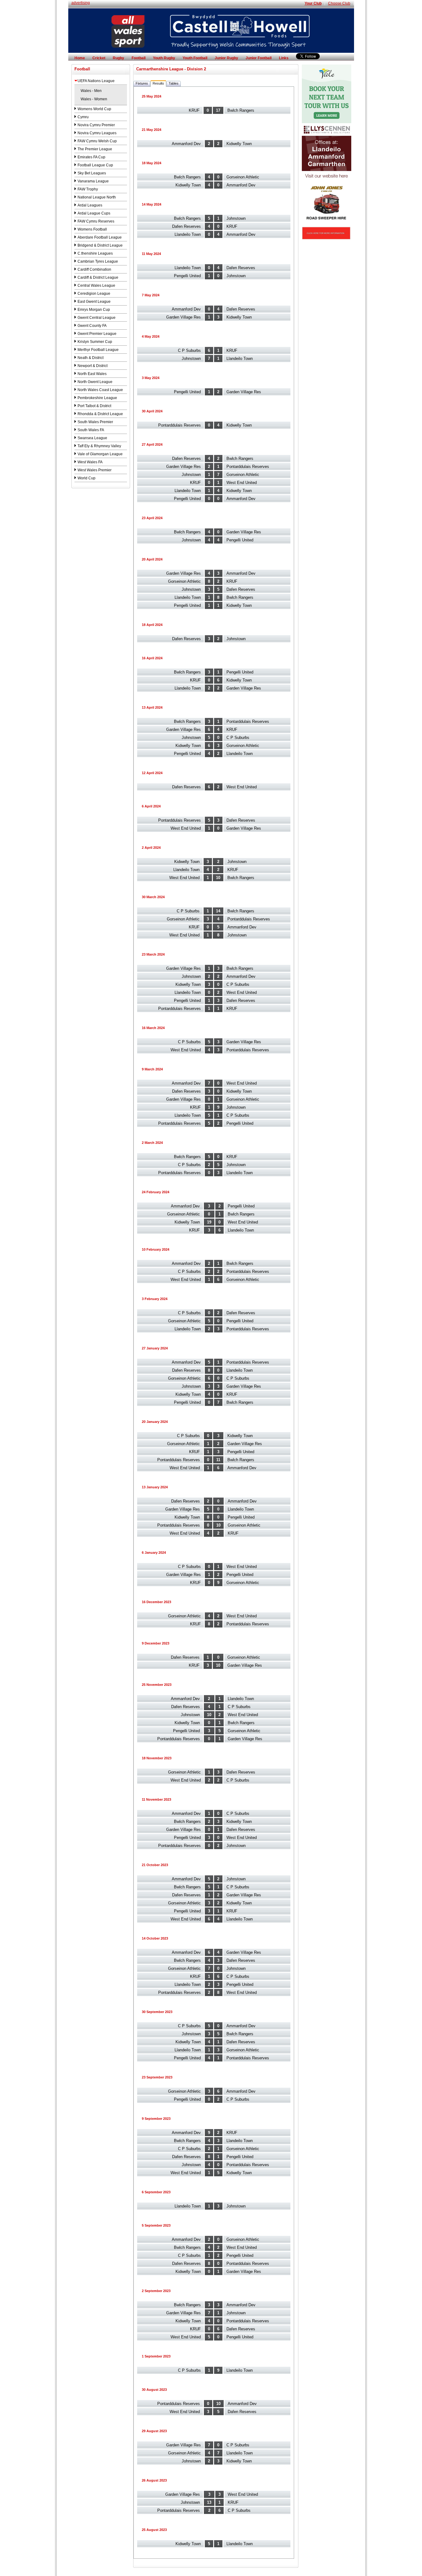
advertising (81, 3)
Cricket (99, 58)
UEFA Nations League (96, 81)
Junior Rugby (226, 58)
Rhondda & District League (100, 414)
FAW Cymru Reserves (96, 221)
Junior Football (259, 58)
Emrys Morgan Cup (94, 310)
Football (139, 58)
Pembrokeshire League (97, 398)
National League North (97, 197)
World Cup (87, 478)
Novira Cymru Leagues (97, 133)
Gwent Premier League (97, 334)
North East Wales (92, 374)
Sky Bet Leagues (92, 173)
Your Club (313, 3)
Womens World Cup (94, 109)
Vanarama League (93, 181)
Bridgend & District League (100, 245)
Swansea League (92, 438)
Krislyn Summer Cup (95, 342)
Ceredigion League (94, 294)
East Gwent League (94, 302)
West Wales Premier (95, 470)
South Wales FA (91, 430)
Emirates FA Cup (91, 157)
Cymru (83, 117)
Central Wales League (96, 286)
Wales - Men (91, 91)
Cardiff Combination (94, 269)
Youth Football (195, 58)
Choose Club (339, 3)
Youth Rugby (164, 58)
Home (80, 58)
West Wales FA (90, 462)
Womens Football (92, 229)
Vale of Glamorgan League (100, 454)
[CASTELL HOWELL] (211, 52)
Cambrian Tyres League (98, 261)
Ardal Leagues (90, 205)
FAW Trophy (88, 189)
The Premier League (95, 149)
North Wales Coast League (100, 390)
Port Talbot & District (94, 406)
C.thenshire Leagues (95, 253)
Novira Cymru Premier (96, 125)
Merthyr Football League (98, 350)
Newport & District (93, 366)
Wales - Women (94, 99)
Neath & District (91, 358)
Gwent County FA (92, 326)
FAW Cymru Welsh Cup (97, 141)
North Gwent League (95, 382)
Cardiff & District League (98, 277)
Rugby (118, 58)
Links (284, 58)
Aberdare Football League (100, 237)
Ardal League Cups (94, 213)
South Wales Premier (95, 422)
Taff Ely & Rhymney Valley (99, 446)
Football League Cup (95, 165)
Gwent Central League (97, 318)
